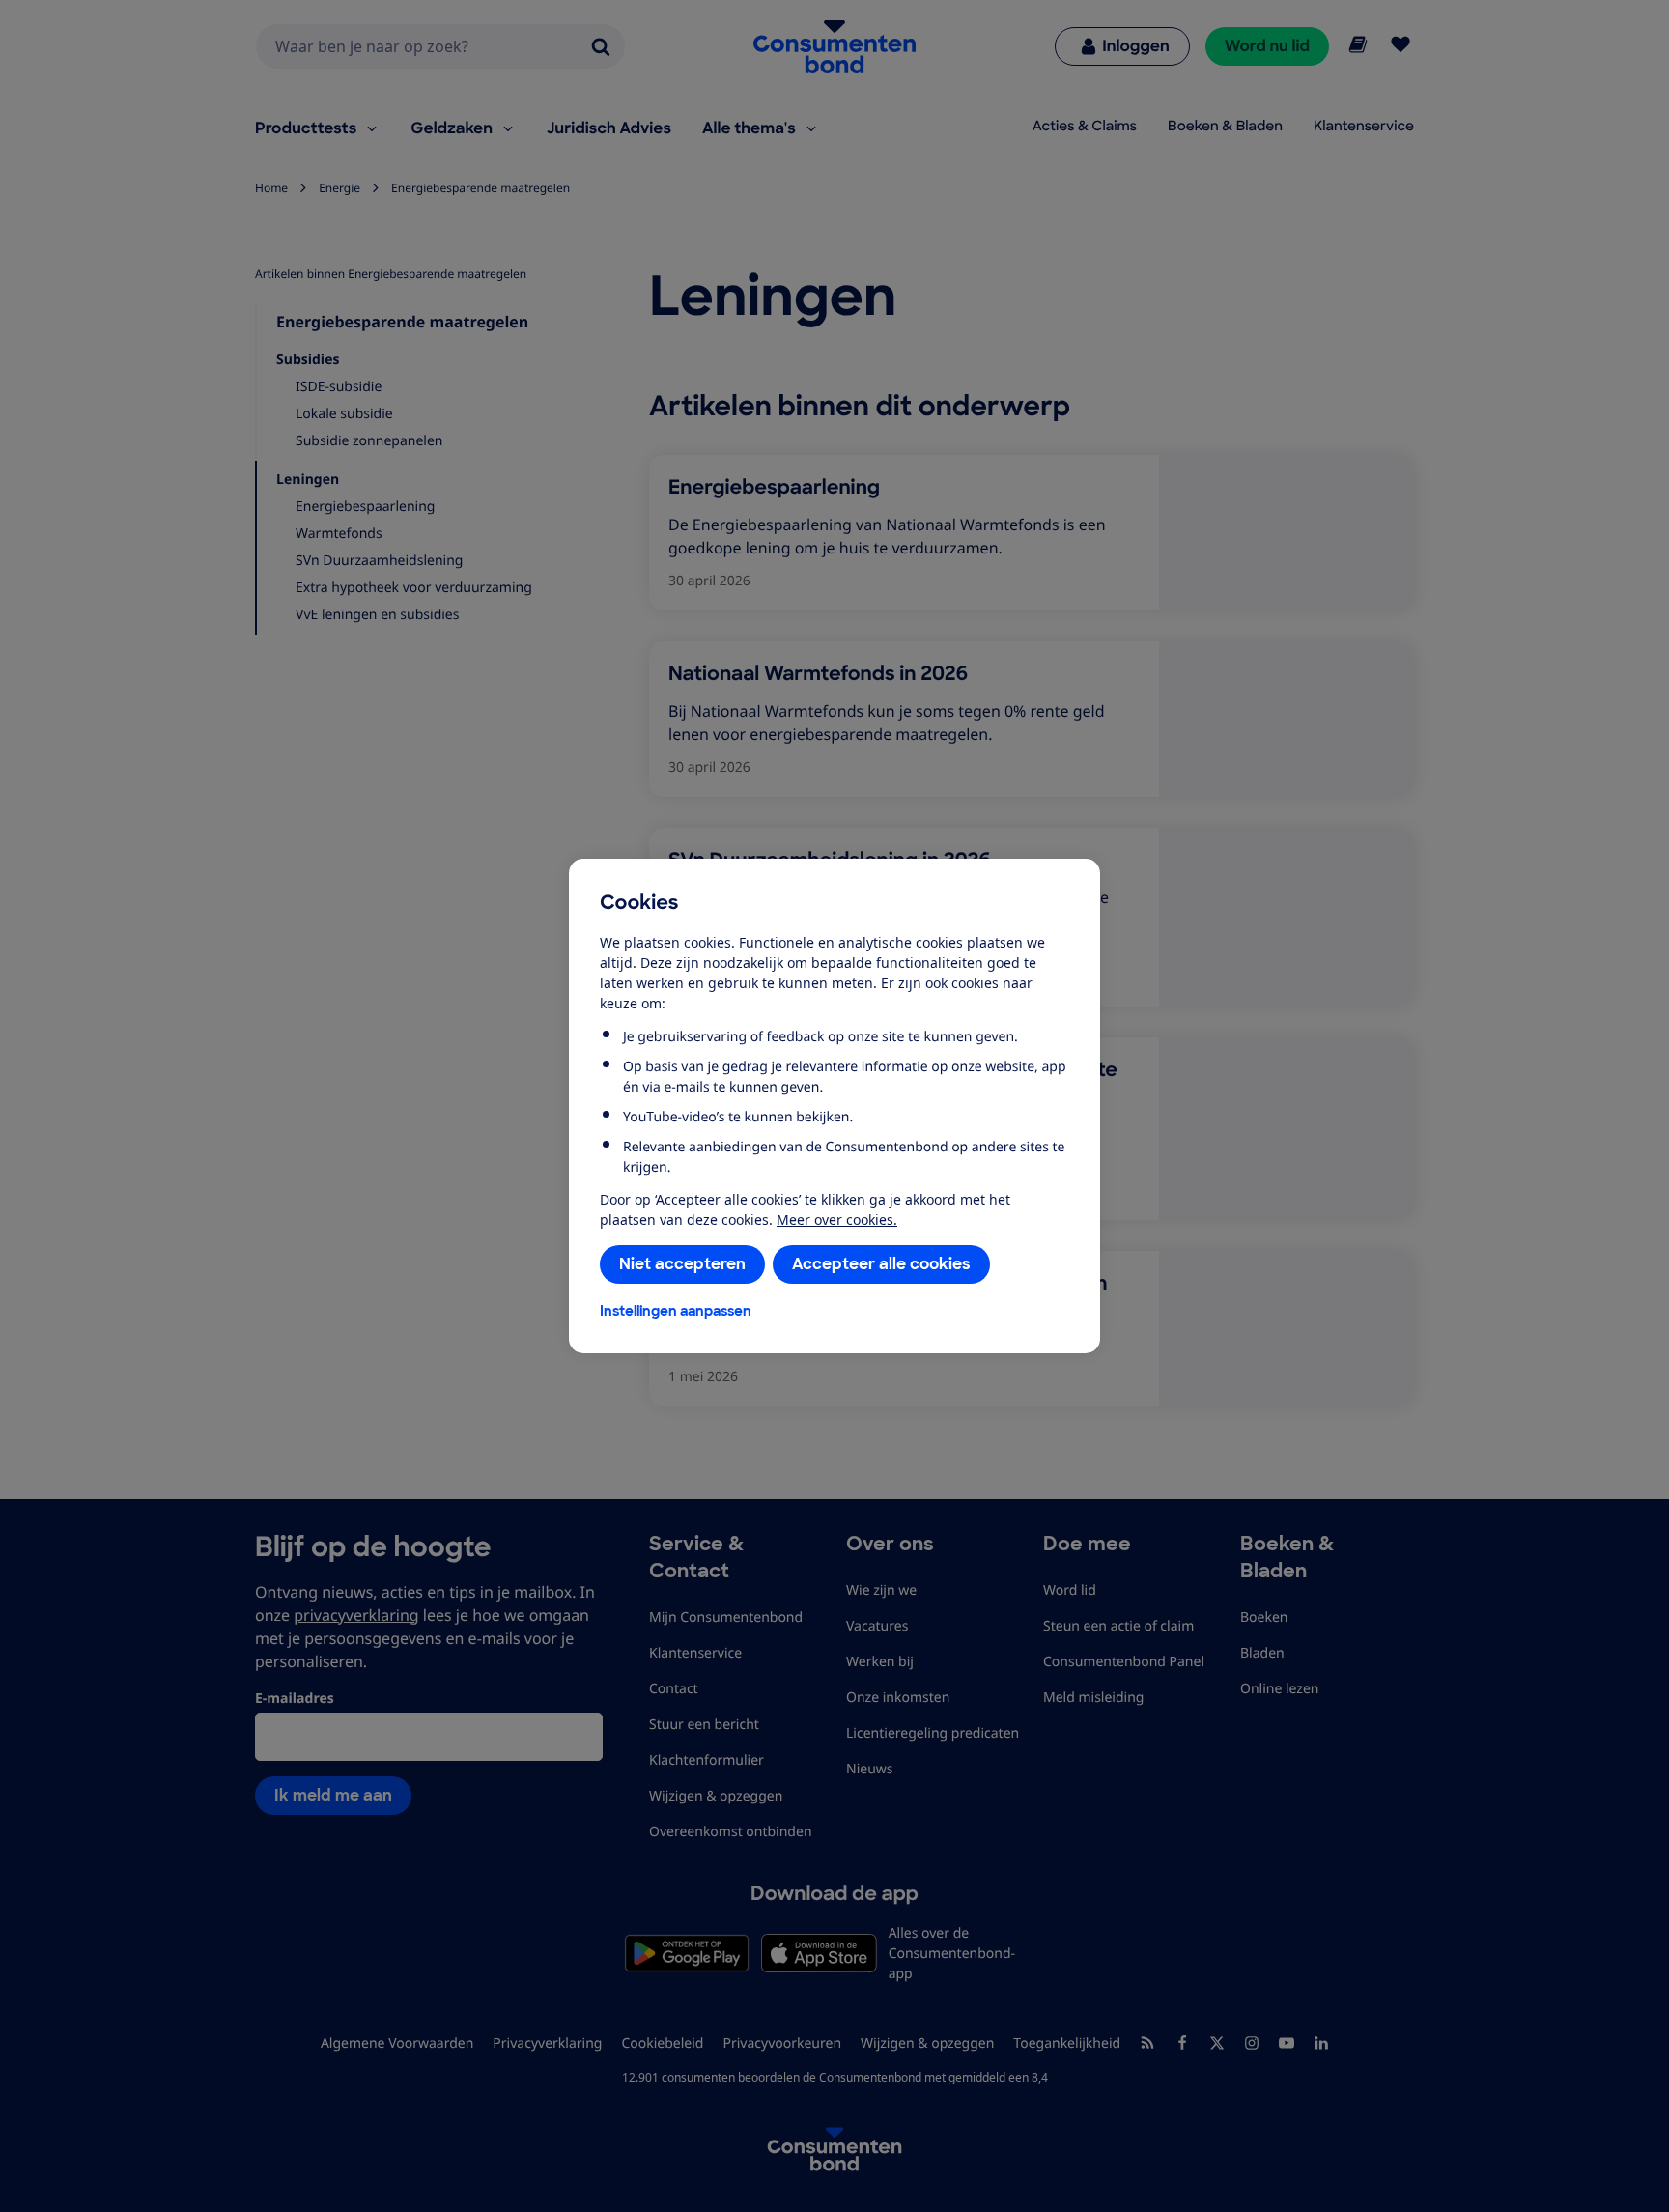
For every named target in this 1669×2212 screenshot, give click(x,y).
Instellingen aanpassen (676, 1311)
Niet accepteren (682, 1264)
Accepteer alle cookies (881, 1264)
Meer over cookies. (837, 1219)
